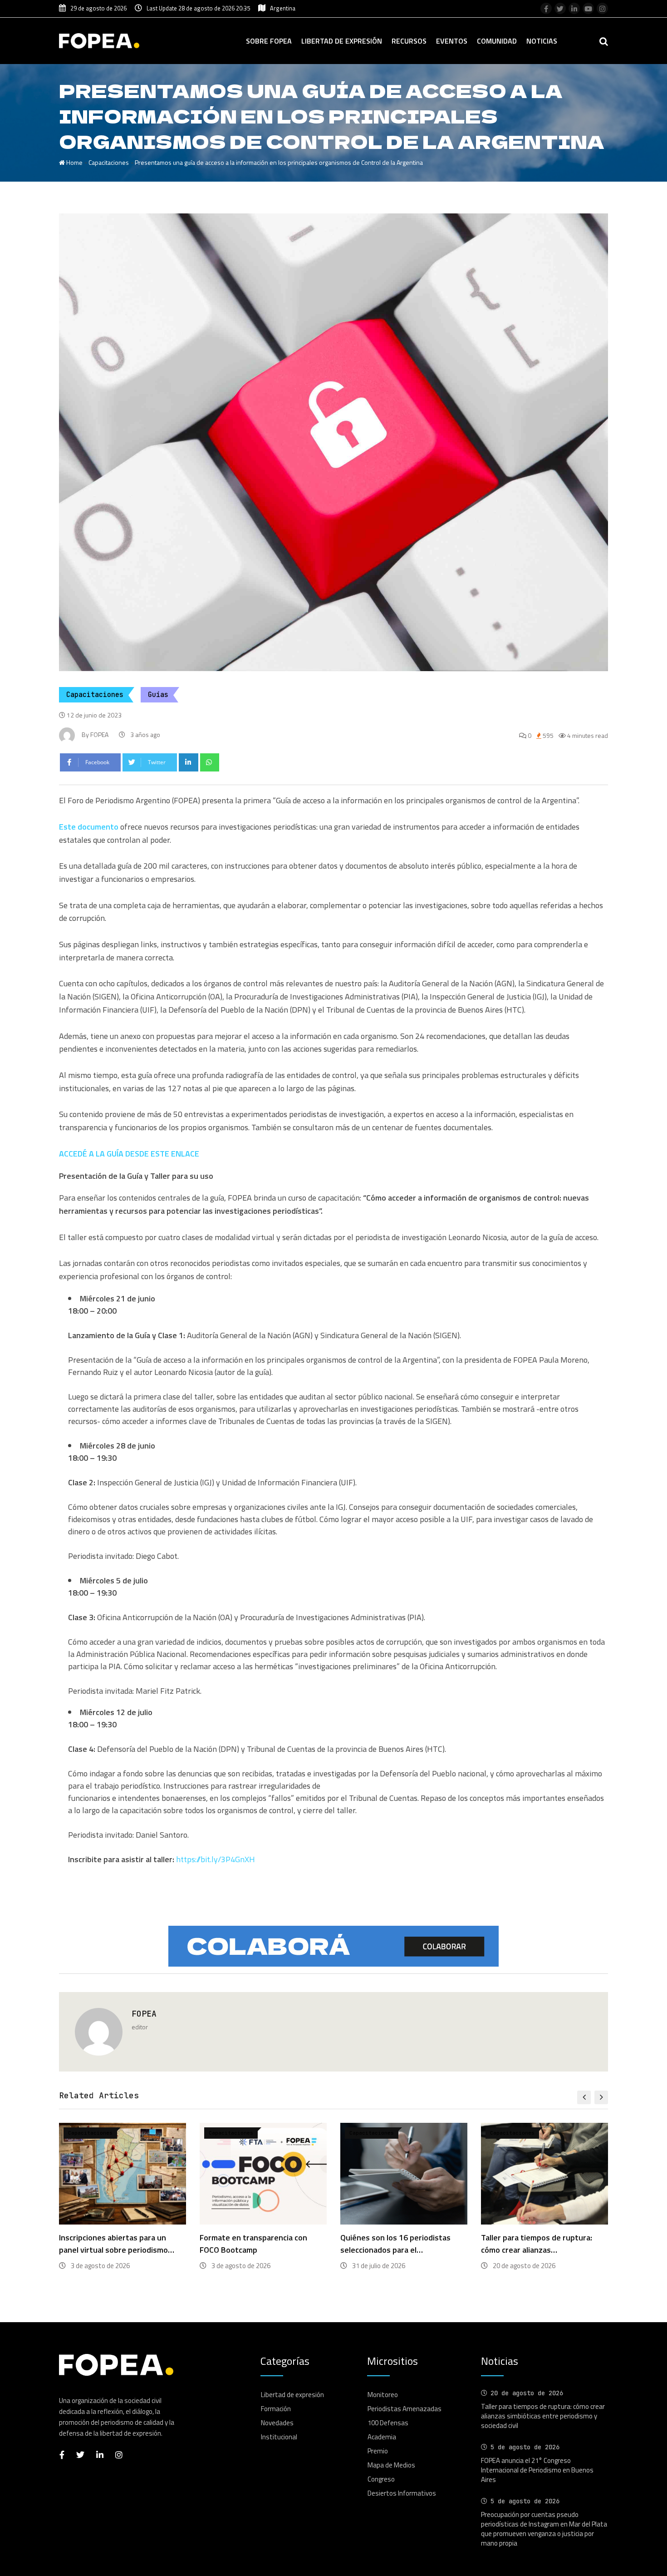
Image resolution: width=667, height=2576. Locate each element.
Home (74, 162)
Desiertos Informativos (402, 2493)
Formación (276, 2409)
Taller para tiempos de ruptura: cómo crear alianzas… (396, 2244)
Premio (378, 2451)
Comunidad (497, 41)
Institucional (279, 2437)
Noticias (542, 41)
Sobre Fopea (269, 41)
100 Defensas (388, 2423)
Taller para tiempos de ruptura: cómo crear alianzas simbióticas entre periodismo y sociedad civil (543, 2416)
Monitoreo (383, 2395)
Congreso (381, 2479)
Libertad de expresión (342, 41)
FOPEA (144, 2014)
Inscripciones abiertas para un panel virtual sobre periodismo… (539, 2244)
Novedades (277, 2423)
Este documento (89, 827)
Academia (382, 2437)
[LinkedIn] (189, 762)
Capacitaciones (109, 162)
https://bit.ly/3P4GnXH (216, 1859)
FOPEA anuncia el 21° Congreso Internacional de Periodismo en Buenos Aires (537, 2470)
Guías (158, 695)
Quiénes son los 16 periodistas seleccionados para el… (255, 2244)
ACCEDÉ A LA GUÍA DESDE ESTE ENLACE (129, 1154)
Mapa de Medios (391, 2465)
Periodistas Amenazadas (405, 2409)
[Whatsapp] (210, 762)
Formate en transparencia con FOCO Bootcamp (113, 2244)
